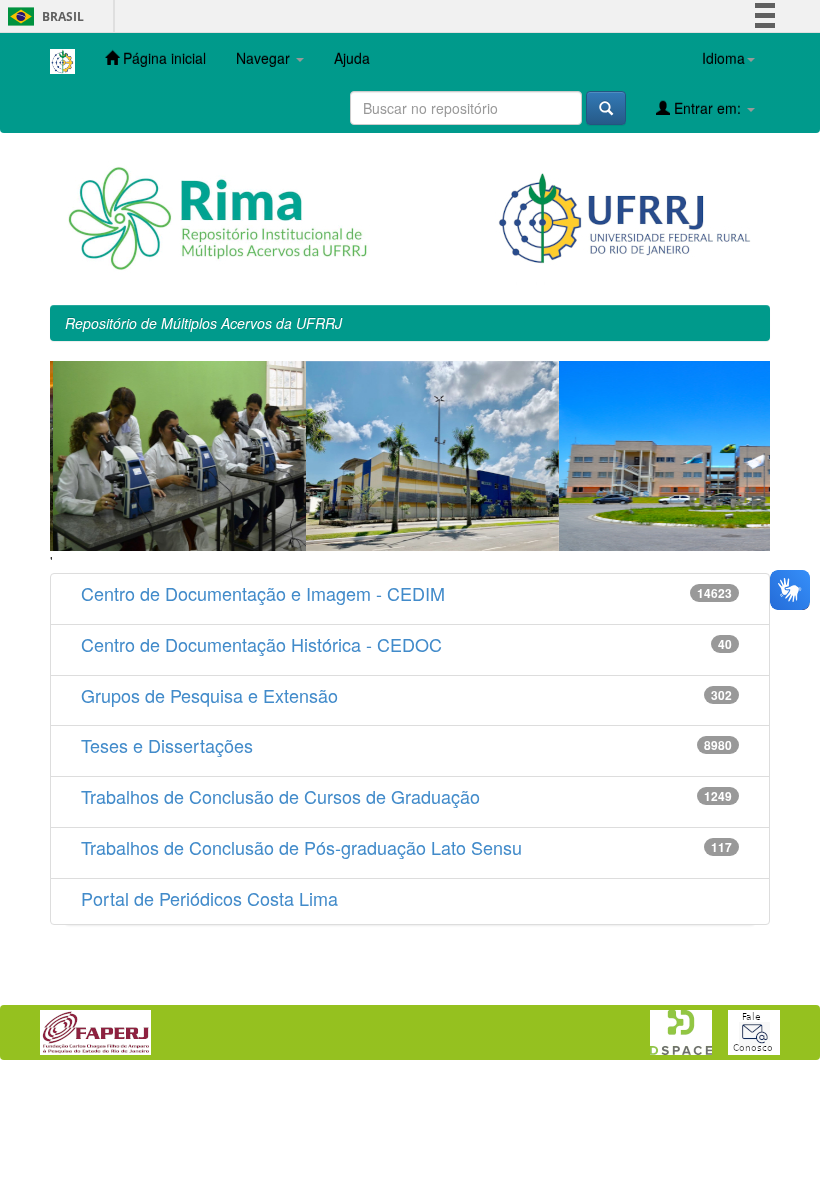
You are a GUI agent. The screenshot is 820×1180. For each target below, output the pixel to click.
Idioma (723, 58)
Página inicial (162, 58)
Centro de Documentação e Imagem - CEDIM (263, 593)
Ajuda (352, 58)
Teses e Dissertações (167, 745)
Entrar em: (707, 108)
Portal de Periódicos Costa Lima (209, 898)
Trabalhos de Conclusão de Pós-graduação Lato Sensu (301, 847)
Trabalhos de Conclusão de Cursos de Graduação (280, 796)
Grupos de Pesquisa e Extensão (209, 695)
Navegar (265, 58)
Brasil (42, 16)
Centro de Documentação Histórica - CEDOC (261, 644)
